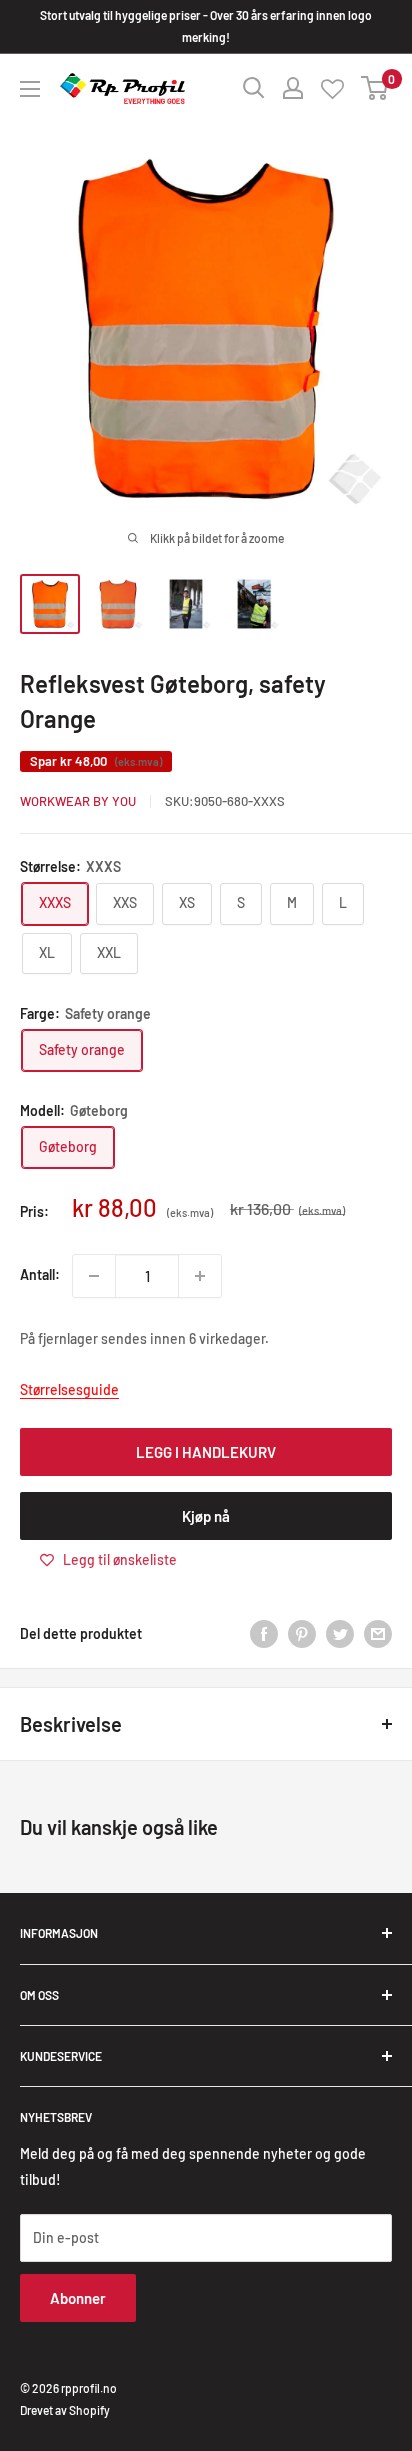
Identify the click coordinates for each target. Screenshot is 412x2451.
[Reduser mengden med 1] (94, 1276)
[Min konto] (293, 88)
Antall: (40, 1274)
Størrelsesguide (69, 1389)
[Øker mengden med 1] (200, 1276)
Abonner (78, 2298)
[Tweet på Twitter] (340, 1634)
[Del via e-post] (378, 1634)
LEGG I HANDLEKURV (206, 1452)
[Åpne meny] (30, 89)
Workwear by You (78, 801)
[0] (375, 88)
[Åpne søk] (254, 88)
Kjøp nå (206, 1516)
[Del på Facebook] (264, 1634)
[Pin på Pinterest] (302, 1634)
